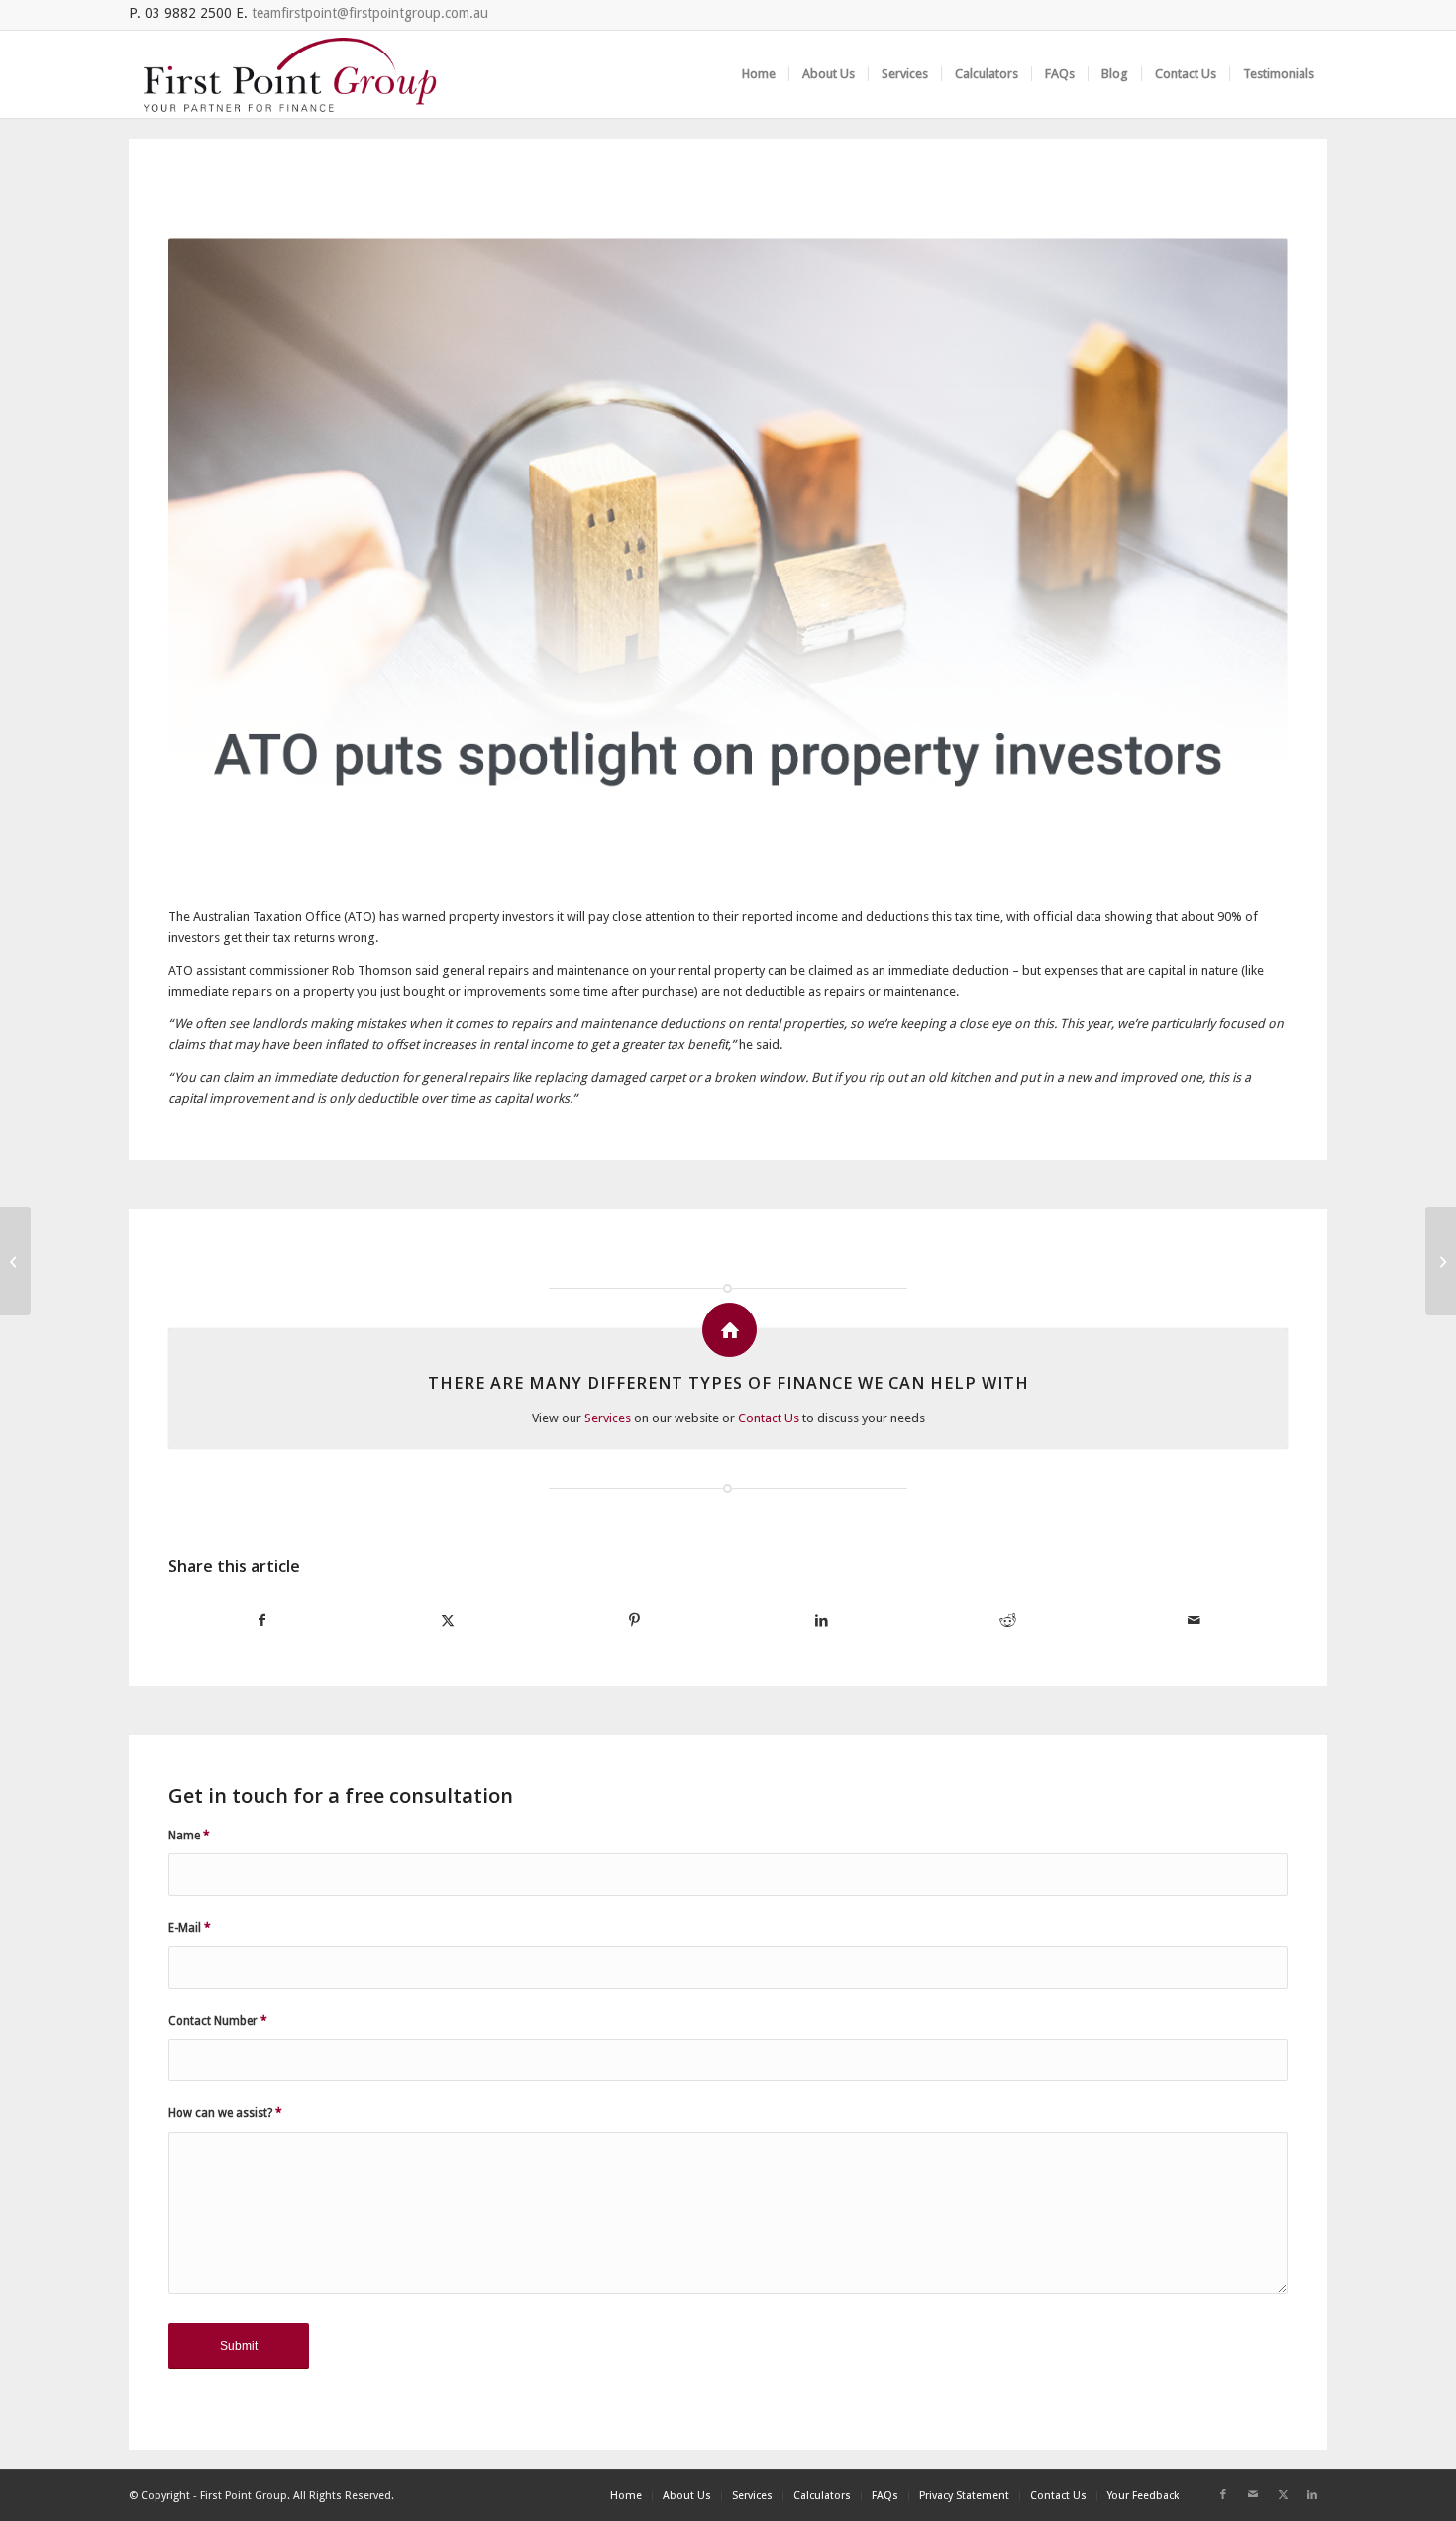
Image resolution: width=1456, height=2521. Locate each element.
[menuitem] (759, 74)
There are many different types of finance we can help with (728, 1383)
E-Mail (190, 1928)
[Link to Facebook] (1223, 2495)
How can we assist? (225, 2113)
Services (608, 1418)
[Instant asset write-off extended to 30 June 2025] (15, 1261)
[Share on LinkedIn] (821, 1620)
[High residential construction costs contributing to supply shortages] (1441, 1261)
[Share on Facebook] (261, 1620)
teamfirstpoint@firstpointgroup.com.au (370, 13)
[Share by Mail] (1195, 1620)
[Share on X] (448, 1620)
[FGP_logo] (290, 74)
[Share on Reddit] (1007, 1620)
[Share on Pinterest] (635, 1620)
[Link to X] (1283, 2495)
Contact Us (769, 1418)
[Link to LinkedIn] (1312, 2495)
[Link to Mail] (1253, 2495)
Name (189, 1836)
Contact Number (218, 2021)
